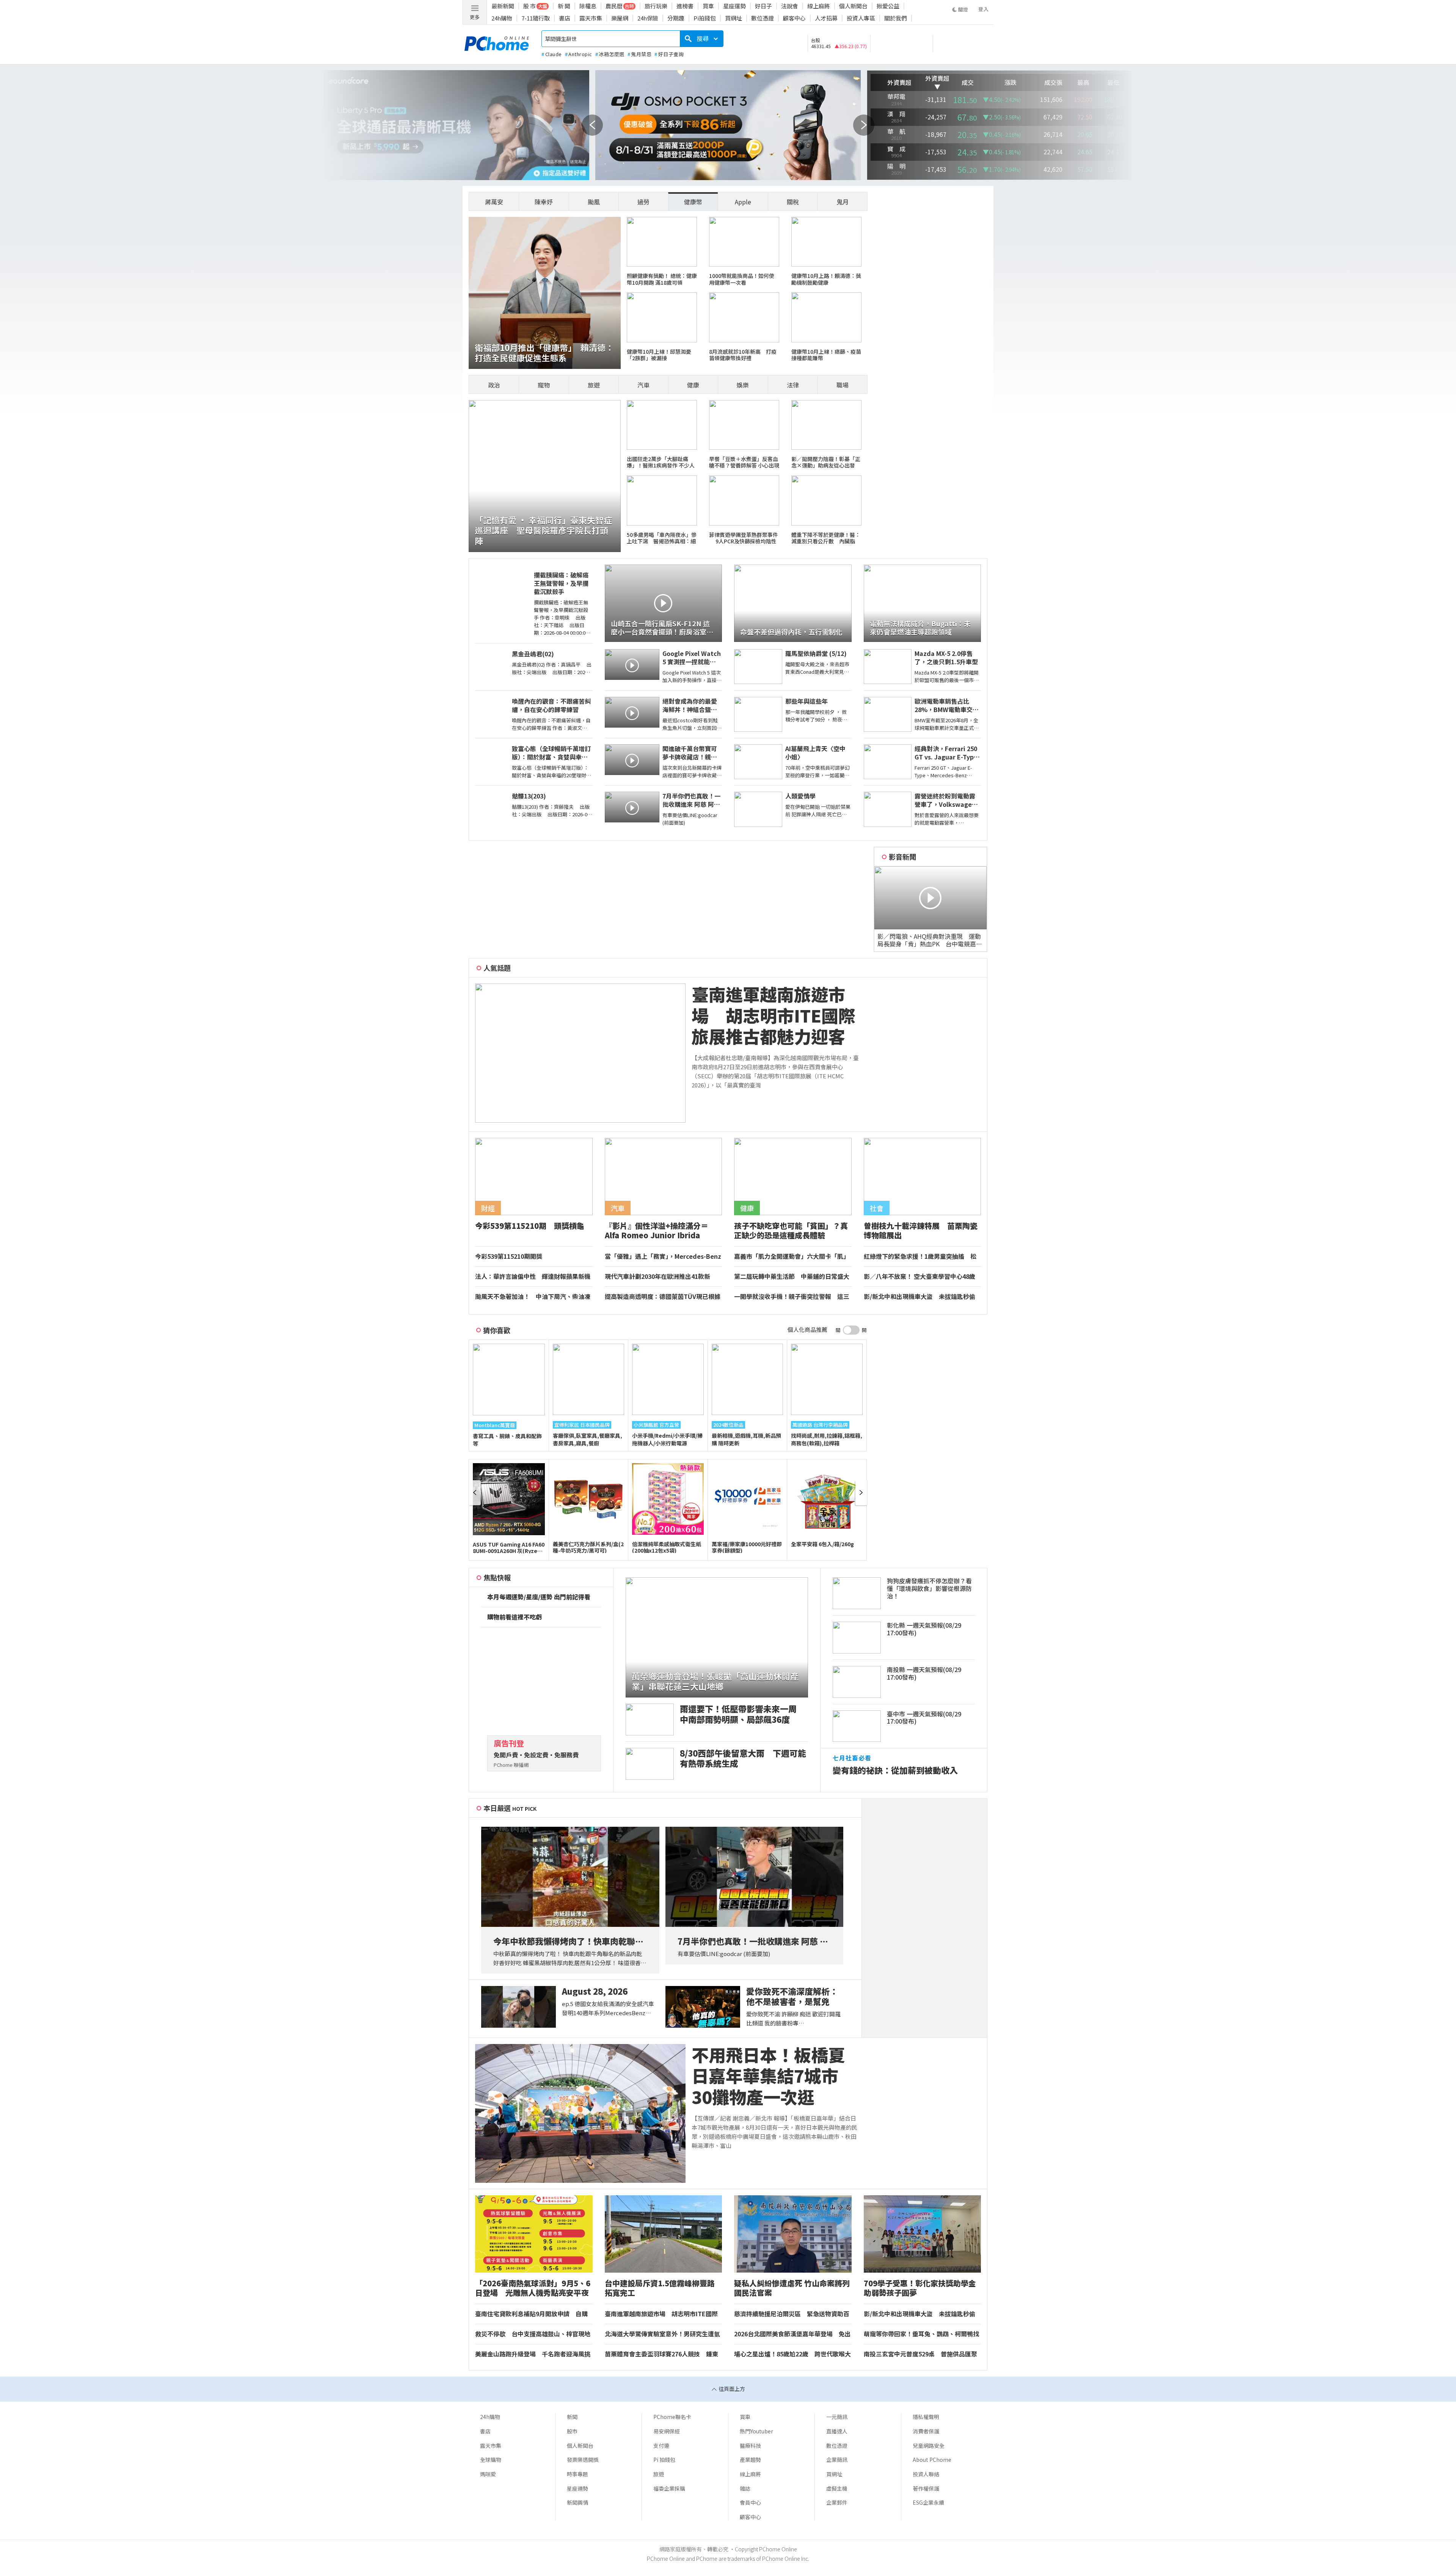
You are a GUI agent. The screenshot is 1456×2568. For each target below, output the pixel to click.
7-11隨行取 (536, 18)
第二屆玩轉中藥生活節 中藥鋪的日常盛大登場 (792, 1277)
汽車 (643, 385)
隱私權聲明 (926, 2417)
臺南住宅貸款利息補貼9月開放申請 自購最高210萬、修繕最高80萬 (531, 2314)
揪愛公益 (888, 6)
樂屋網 (620, 18)
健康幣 (693, 202)
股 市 (530, 6)
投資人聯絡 (926, 2474)
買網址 (733, 18)
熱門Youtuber (756, 2431)
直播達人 (837, 2431)
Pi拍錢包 (705, 18)
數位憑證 (763, 18)
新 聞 (564, 6)
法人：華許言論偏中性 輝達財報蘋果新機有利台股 (533, 1277)
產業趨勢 (750, 2460)
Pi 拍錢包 (664, 2460)
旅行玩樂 (656, 6)
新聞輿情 (577, 2502)
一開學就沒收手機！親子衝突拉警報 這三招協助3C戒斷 (792, 1297)
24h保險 (648, 18)
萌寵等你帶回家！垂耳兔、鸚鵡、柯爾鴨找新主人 (921, 2334)
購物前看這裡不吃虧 (515, 1617)
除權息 (588, 6)
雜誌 (745, 2488)
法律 (793, 385)
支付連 (661, 2446)
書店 (565, 18)
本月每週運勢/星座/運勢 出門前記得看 (539, 1597)
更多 (475, 17)
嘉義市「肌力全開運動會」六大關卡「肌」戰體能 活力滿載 (792, 1257)
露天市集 (591, 18)
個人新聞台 (853, 6)
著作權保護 (926, 2488)
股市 (572, 2431)
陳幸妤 (544, 202)
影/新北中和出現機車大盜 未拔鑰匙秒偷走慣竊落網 (919, 1297)
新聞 (572, 2417)
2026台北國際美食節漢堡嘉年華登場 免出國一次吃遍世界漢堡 (792, 2334)
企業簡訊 (837, 2460)
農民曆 (614, 6)
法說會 (790, 6)
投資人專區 (861, 18)
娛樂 (743, 385)
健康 (693, 385)
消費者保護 (926, 2431)
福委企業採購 (669, 2488)
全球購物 (491, 2460)
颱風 (594, 202)
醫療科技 (750, 2446)
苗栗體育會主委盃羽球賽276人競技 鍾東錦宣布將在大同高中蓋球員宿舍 (661, 2354)
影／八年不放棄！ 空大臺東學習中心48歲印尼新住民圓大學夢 (919, 1277)
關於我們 (896, 18)
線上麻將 (819, 6)
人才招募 (826, 18)
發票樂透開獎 (583, 2460)
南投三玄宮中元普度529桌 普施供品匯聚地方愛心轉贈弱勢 (920, 2354)
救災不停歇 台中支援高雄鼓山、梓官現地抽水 (533, 2334)
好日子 (763, 6)
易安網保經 (667, 2431)
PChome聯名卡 (672, 2417)
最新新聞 (503, 6)
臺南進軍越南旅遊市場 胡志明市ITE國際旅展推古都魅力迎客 (773, 1015)
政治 (494, 385)
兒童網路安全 (929, 2446)
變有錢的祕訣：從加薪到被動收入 (895, 1770)
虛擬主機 (837, 2488)
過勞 (643, 202)
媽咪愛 (488, 2474)
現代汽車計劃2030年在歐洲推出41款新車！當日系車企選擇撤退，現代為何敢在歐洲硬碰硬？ (662, 1277)
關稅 (793, 202)
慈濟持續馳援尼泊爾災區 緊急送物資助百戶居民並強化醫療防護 (792, 2314)
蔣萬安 (494, 202)
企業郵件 (837, 2502)
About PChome (932, 2460)
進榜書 (685, 6)
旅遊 (594, 385)
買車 (708, 6)
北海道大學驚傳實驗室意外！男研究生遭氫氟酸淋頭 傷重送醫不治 (662, 2334)
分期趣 (676, 18)
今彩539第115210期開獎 (509, 1257)
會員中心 (750, 2502)
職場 (843, 385)
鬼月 (843, 202)
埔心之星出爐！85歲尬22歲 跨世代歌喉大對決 (792, 2354)
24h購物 (502, 18)
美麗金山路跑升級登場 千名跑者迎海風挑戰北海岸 (533, 2354)
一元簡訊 (837, 2417)
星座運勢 (734, 6)
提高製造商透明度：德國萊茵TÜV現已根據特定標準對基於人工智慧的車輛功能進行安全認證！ (663, 1297)
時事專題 (577, 2474)
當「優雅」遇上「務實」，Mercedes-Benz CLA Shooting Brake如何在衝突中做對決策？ (663, 1257)
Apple (743, 202)
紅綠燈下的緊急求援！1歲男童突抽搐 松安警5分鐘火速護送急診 (920, 1257)
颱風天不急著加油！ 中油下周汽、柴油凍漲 (533, 1297)
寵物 (544, 385)
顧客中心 (794, 18)
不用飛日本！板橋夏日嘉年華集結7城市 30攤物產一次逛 (773, 2076)
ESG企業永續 (928, 2502)
